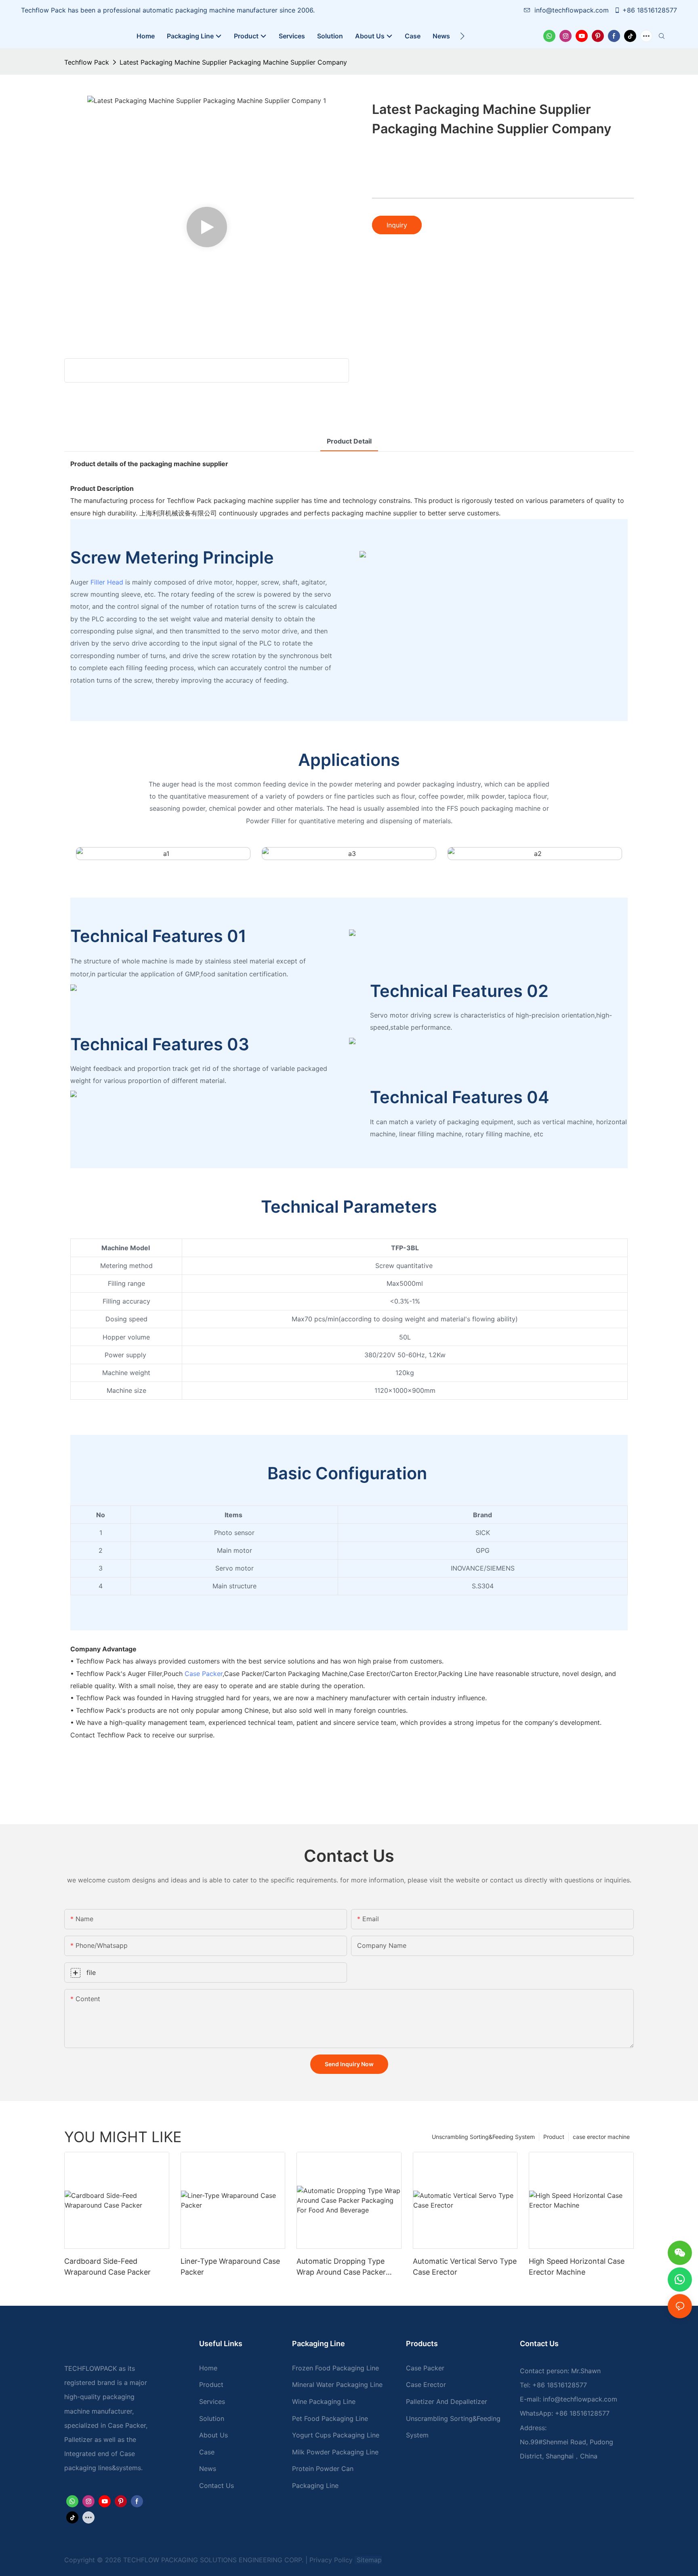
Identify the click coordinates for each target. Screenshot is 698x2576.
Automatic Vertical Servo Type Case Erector (465, 2267)
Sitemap (368, 2560)
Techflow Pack (87, 62)
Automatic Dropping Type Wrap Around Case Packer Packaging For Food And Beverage (341, 2267)
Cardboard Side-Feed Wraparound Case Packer (107, 2267)
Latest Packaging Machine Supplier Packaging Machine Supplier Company (233, 62)
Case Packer (204, 1674)
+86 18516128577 (650, 10)
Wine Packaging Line (324, 2401)
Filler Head (107, 582)
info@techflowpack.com (573, 10)
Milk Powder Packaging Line (335, 2452)
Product (554, 2137)
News (208, 2469)
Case (207, 2452)
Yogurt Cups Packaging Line (336, 2435)
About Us (213, 2435)
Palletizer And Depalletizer (447, 2401)
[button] (462, 36)
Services (212, 2401)
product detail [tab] (349, 441)
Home (208, 2368)
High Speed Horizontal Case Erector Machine (577, 2267)
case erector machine (601, 2137)
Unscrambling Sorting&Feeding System (483, 2137)
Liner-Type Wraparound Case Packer (230, 2267)
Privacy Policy (331, 2560)
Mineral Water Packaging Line (337, 2385)
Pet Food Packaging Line (330, 2418)
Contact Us (217, 2486)
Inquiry (397, 225)
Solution (212, 2418)
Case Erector (426, 2385)
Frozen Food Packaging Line (335, 2368)
